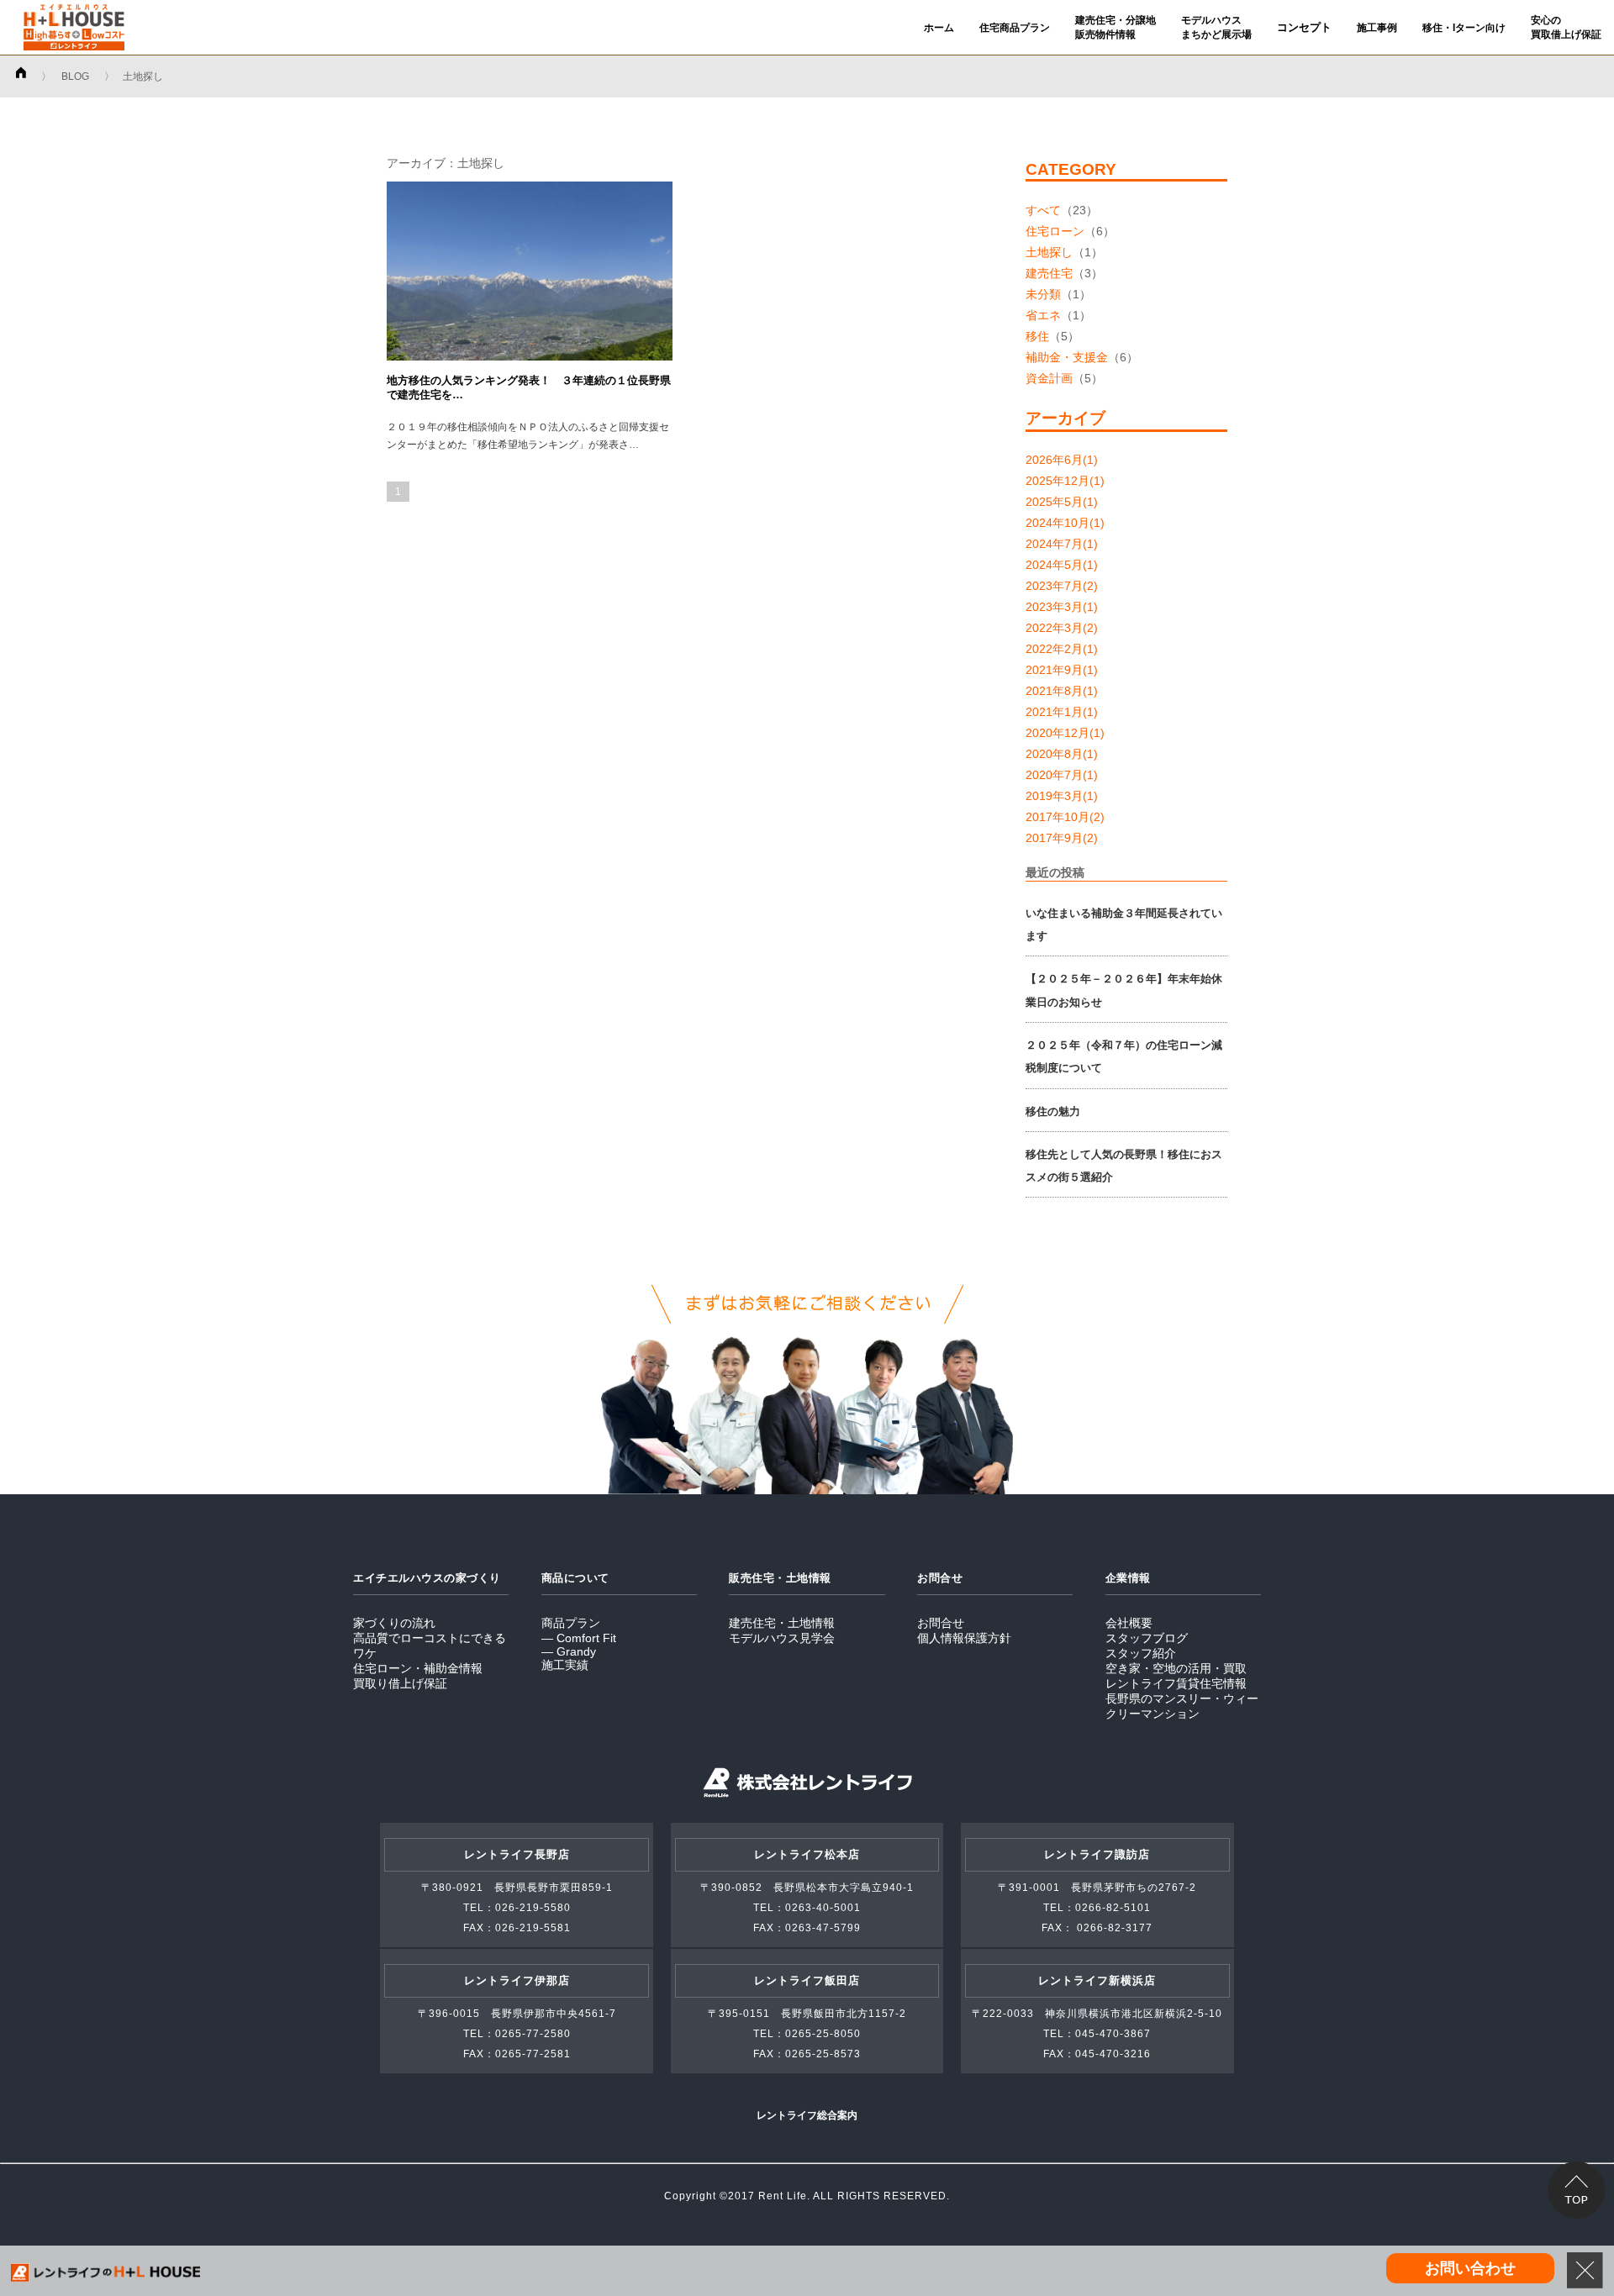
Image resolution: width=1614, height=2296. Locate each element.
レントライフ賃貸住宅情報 (1176, 1683)
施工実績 (565, 1665)
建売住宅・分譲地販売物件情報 (1116, 27)
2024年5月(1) (1062, 565)
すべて (1043, 210)
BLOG (75, 76)
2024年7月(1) (1062, 544)
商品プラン (571, 1623)
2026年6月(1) (1062, 460)
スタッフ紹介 (1141, 1653)
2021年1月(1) (1062, 712)
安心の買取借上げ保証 (1566, 27)
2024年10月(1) (1065, 523)
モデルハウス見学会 (782, 1638)
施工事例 (1377, 28)
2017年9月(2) (1062, 838)
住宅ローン (1055, 231)
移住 (1037, 336)
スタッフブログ (1147, 1638)
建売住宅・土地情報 (782, 1623)
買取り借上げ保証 (400, 1683)
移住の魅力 (1053, 1111)
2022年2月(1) (1062, 649)
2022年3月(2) (1062, 628)
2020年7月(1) (1062, 775)
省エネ (1043, 315)
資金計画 (1049, 378)
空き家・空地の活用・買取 (1176, 1668)
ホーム (939, 28)
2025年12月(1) (1065, 481)
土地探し (1049, 252)
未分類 (1043, 294)
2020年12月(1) (1065, 733)
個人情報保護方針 (964, 1638)
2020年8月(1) (1062, 754)
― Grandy (569, 1651)
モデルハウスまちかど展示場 (1216, 27)
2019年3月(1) (1062, 796)
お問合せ (941, 1623)
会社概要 (1129, 1623)
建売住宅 (1049, 273)
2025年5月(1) (1062, 502)
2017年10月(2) (1065, 817)
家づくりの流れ (394, 1623)
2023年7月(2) (1062, 586)
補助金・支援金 (1067, 357)
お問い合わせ (1470, 2268)
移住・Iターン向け (1464, 28)
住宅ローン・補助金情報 (418, 1668)
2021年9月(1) (1062, 670)
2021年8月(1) (1062, 691)
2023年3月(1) (1062, 607)
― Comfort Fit (579, 1638)
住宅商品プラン (1015, 28)
